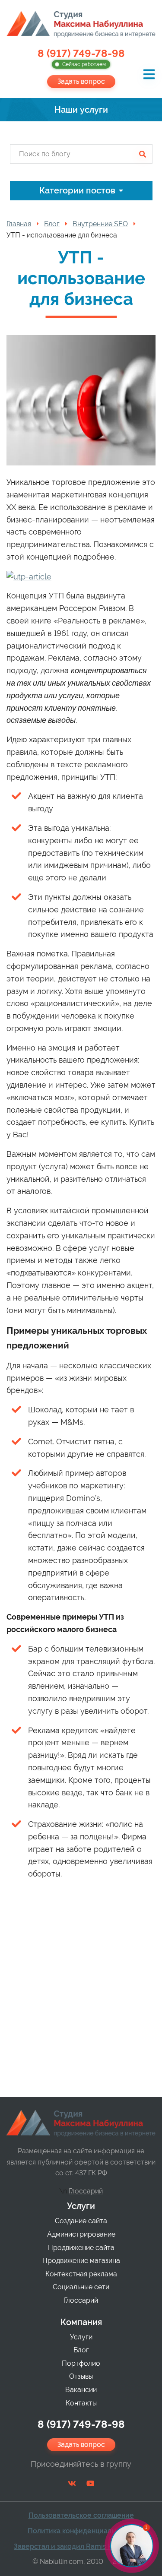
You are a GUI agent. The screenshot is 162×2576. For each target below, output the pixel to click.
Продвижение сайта (81, 2248)
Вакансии (81, 2390)
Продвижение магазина (81, 2261)
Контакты (81, 2403)
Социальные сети (81, 2287)
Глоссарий (86, 2191)
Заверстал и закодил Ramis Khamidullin (81, 2546)
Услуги (81, 2206)
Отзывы (81, 2376)
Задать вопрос (81, 81)
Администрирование (81, 2234)
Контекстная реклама (81, 2274)
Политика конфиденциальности (81, 2531)
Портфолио (81, 2363)
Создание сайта (81, 2221)
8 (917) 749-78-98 (81, 58)
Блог (81, 2350)
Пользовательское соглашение (81, 2515)
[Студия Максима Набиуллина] (81, 24)
